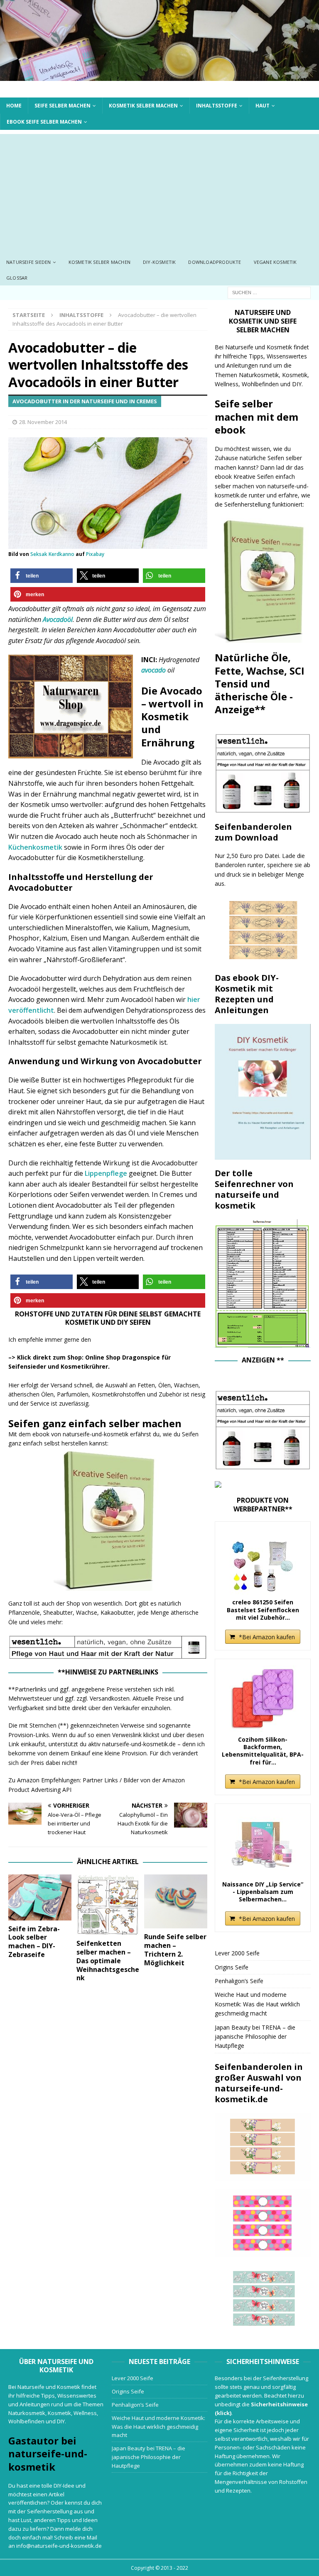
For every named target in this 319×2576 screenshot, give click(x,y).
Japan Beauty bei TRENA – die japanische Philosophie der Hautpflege (255, 2037)
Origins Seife (232, 1967)
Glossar (17, 278)
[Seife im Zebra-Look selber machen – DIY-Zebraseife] (40, 1897)
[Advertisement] (159, 192)
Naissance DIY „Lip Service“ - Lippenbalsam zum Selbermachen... (263, 1892)
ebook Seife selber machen (44, 122)
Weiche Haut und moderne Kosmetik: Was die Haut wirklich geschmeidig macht (257, 2004)
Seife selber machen (63, 106)
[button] (42, 576)
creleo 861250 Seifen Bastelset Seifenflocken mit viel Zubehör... (263, 1610)
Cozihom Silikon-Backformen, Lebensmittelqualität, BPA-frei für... (263, 1751)
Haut (263, 106)
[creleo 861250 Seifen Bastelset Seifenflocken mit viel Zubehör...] (263, 1561)
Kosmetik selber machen (143, 106)
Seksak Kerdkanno (52, 554)
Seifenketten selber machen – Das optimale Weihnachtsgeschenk (108, 1961)
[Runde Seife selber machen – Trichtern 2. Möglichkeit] (176, 1901)
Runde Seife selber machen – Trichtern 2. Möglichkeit (175, 1950)
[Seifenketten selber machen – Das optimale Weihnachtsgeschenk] (108, 1905)
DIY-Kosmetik (159, 262)
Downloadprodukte (215, 262)
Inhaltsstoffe (217, 106)
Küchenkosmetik (36, 847)
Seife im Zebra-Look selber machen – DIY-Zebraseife (34, 1942)
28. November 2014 (43, 422)
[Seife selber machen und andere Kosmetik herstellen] (159, 76)
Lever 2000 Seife (237, 1953)
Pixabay (95, 554)
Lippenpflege (106, 1173)
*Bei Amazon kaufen (267, 1637)
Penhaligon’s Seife (239, 1981)
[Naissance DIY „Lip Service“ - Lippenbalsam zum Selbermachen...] (263, 1843)
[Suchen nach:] (269, 292)
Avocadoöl (58, 619)
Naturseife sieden (28, 262)
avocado (153, 670)
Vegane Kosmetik (275, 262)
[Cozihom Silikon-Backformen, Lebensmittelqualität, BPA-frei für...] (263, 1699)
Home (14, 106)
